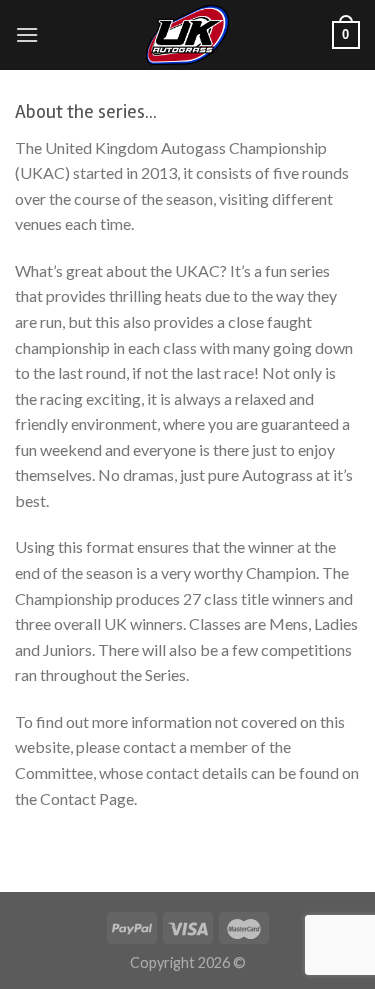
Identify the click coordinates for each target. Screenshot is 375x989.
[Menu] (27, 34)
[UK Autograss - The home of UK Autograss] (188, 35)
